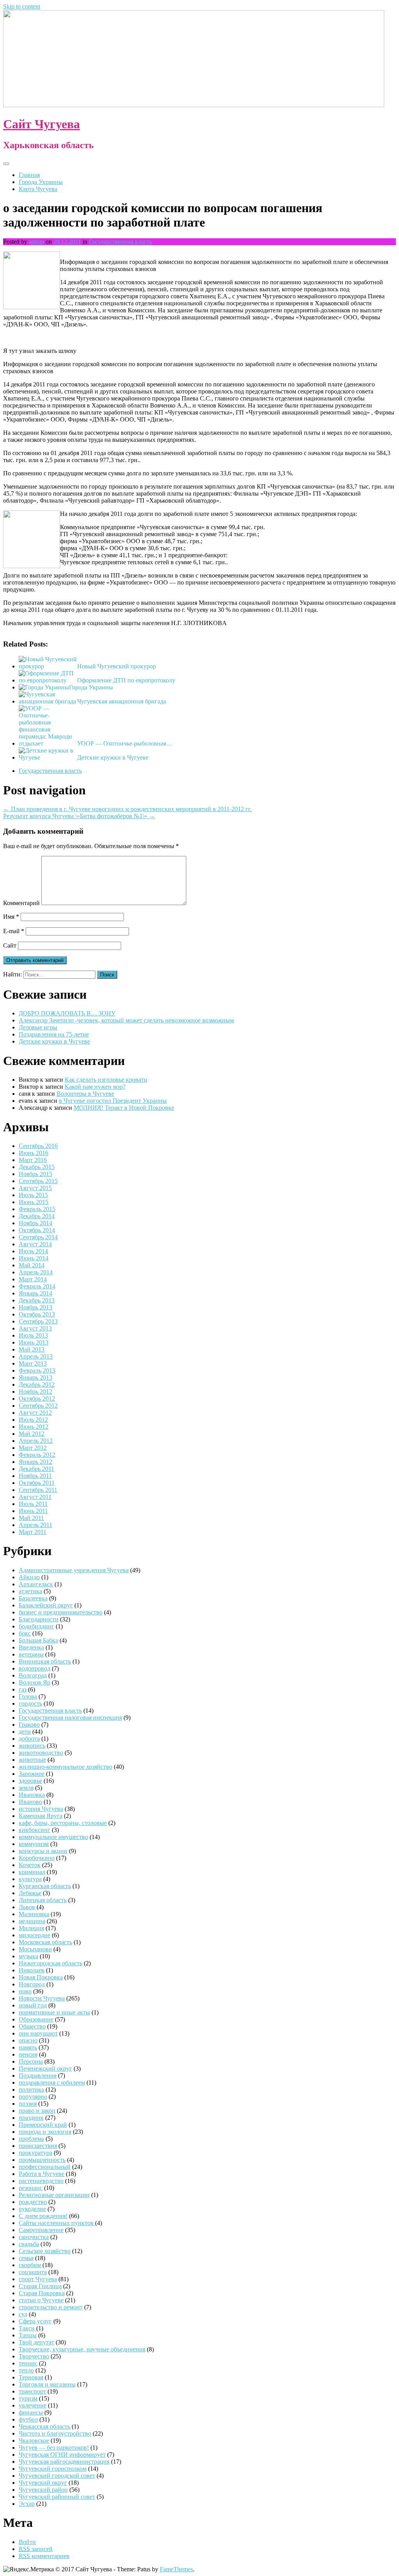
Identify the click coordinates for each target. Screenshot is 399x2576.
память (28, 2047)
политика (31, 2090)
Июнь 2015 (34, 1202)
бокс (25, 1633)
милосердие (34, 1935)
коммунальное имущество (53, 1837)
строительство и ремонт (51, 2307)
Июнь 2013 (34, 1342)
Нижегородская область (50, 1963)
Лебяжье (30, 1893)
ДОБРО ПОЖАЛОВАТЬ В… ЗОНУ (67, 1013)
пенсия (28, 2054)
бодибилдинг (36, 1626)
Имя (11, 917)
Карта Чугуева (38, 189)
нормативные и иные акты (54, 2012)
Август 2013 (35, 1328)
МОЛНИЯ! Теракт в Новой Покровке (124, 1108)
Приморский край (43, 2125)
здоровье (30, 1781)
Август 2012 (35, 1413)
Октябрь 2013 (37, 1314)
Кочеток (30, 1865)
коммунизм (34, 1844)
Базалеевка (33, 1598)
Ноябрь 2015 (35, 1174)
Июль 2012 (33, 1420)
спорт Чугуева (38, 2279)
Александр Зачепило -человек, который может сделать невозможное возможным (126, 1020)
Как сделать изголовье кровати (106, 1080)
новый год (33, 2005)
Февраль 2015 (37, 1209)
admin (36, 242)
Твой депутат (36, 2342)
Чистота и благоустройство (55, 2433)
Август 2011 (35, 1497)
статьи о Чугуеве (41, 2300)
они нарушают (38, 2033)
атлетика (30, 1591)
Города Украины (41, 182)
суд (23, 2314)
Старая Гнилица (40, 2286)
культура (30, 1879)
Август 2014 (35, 1244)
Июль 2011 (33, 1504)
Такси (27, 2328)
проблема (31, 2139)
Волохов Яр (34, 1682)
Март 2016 (33, 1160)
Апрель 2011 (35, 1525)
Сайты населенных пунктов (57, 2223)
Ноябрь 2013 (35, 1307)
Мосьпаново (35, 1949)
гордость (30, 1703)
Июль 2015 (33, 1195)
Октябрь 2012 (37, 1399)
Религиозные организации (54, 2195)
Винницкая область (45, 1661)
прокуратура (35, 2153)
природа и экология (45, 2132)
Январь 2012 (35, 1462)
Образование (36, 2019)
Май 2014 (32, 1265)
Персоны (31, 2061)
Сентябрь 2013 (38, 1321)
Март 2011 (33, 1532)
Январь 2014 (35, 1293)
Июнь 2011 (33, 1511)
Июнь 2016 (34, 1153)
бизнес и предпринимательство (61, 1612)
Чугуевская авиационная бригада (122, 701)
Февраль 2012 (37, 1455)
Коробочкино (37, 1858)
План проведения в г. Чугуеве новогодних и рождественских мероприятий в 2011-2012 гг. (127, 809)
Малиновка (34, 1914)
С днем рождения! (43, 2216)
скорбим (30, 2265)
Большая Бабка (38, 1640)
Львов (27, 1907)
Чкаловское (34, 2440)
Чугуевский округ (43, 2483)
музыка (28, 1956)
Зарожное (32, 1774)
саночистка (34, 2237)
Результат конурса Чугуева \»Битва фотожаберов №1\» (79, 816)
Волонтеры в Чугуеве (85, 1094)
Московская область (45, 1942)
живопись (32, 1746)
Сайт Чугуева (41, 124)
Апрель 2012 (36, 1441)
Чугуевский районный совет (57, 2497)
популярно (33, 2097)
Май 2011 (31, 1518)
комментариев (44, 2556)
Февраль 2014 (37, 1286)
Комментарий (21, 903)
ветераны (31, 1654)
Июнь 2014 (34, 1258)
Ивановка (32, 1795)
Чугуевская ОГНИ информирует (62, 2455)
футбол (28, 2419)
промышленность (42, 2160)
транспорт (32, 2391)
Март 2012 (33, 1448)
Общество (32, 2026)
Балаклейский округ (46, 1605)
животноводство (41, 1753)
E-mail (14, 931)
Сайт (10, 945)
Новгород (32, 1984)
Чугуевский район (43, 2490)
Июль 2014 (33, 1251)
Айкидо (29, 1577)
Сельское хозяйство (45, 2251)
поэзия (28, 2104)
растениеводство (41, 2181)
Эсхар (27, 2504)
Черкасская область (44, 2426)
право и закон (37, 2111)
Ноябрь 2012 (35, 1392)
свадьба (29, 2244)
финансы (31, 2412)
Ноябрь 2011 (35, 1476)
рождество (33, 2202)
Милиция (31, 1928)
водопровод (34, 1668)
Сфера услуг (35, 2321)
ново (25, 1991)
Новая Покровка (41, 1977)
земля (26, 1788)
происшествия (38, 2146)
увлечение (33, 2405)
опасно (28, 2040)
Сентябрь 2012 (38, 1406)
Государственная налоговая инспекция (70, 1718)
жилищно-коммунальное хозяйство (65, 1767)
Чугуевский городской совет (57, 2476)
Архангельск (36, 1584)
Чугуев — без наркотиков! (54, 2448)
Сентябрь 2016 (38, 1146)
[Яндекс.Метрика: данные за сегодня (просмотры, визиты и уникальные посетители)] (28, 2569)
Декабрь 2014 (37, 1216)
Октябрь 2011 (37, 1483)
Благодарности (39, 1619)
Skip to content (22, 6)
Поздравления (38, 2076)
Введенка (31, 1647)
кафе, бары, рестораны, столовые (63, 1823)
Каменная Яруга (41, 1816)
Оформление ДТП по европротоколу (126, 680)
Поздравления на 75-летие (54, 1034)
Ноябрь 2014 (35, 1223)
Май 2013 (32, 1349)
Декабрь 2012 (37, 1385)
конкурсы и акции (43, 1851)
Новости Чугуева (42, 1998)
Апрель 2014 (36, 1272)
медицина (32, 1921)
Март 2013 (33, 1363)
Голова (28, 1696)
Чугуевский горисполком (53, 2469)
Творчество (34, 2356)
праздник (31, 2118)
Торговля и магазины (47, 2384)
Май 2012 (32, 1434)
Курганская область (45, 1886)
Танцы (28, 2335)
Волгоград (33, 1675)
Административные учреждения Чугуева (74, 1570)
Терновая (31, 2377)
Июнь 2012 (34, 1427)
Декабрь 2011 (36, 1469)
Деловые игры (38, 1027)
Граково (29, 1725)
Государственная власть (120, 242)
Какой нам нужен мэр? (95, 1087)
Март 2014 (33, 1279)
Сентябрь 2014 (38, 1237)
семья (26, 2258)
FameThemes (176, 2569)
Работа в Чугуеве (41, 2174)
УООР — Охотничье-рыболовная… (125, 743)
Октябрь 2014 (37, 1230)
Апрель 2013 (36, 1356)
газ (23, 1689)
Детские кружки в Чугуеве (113, 757)
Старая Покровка (42, 2293)
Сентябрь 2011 (38, 1490)
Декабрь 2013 (37, 1300)
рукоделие (32, 2209)
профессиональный (45, 2167)
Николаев (32, 1970)
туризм (28, 2398)
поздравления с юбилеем (52, 2083)
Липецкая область (43, 1900)
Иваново (30, 1802)
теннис (28, 2363)
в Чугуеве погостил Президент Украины (113, 1101)
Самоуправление (41, 2230)
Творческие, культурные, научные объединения (82, 2349)
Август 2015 (35, 1188)
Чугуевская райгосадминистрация (64, 2462)
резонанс (31, 2188)
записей (36, 2549)
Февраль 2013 (37, 1370)
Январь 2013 (35, 1377)
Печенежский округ (45, 2068)
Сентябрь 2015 (38, 1181)
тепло (26, 2370)
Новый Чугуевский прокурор (117, 666)
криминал (32, 1872)
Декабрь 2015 (37, 1167)
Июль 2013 (33, 1335)
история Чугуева (41, 1809)
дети (25, 1732)
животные (32, 1760)
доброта (29, 1739)
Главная (29, 175)
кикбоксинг (34, 1830)
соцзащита (33, 2272)
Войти (27, 2542)
